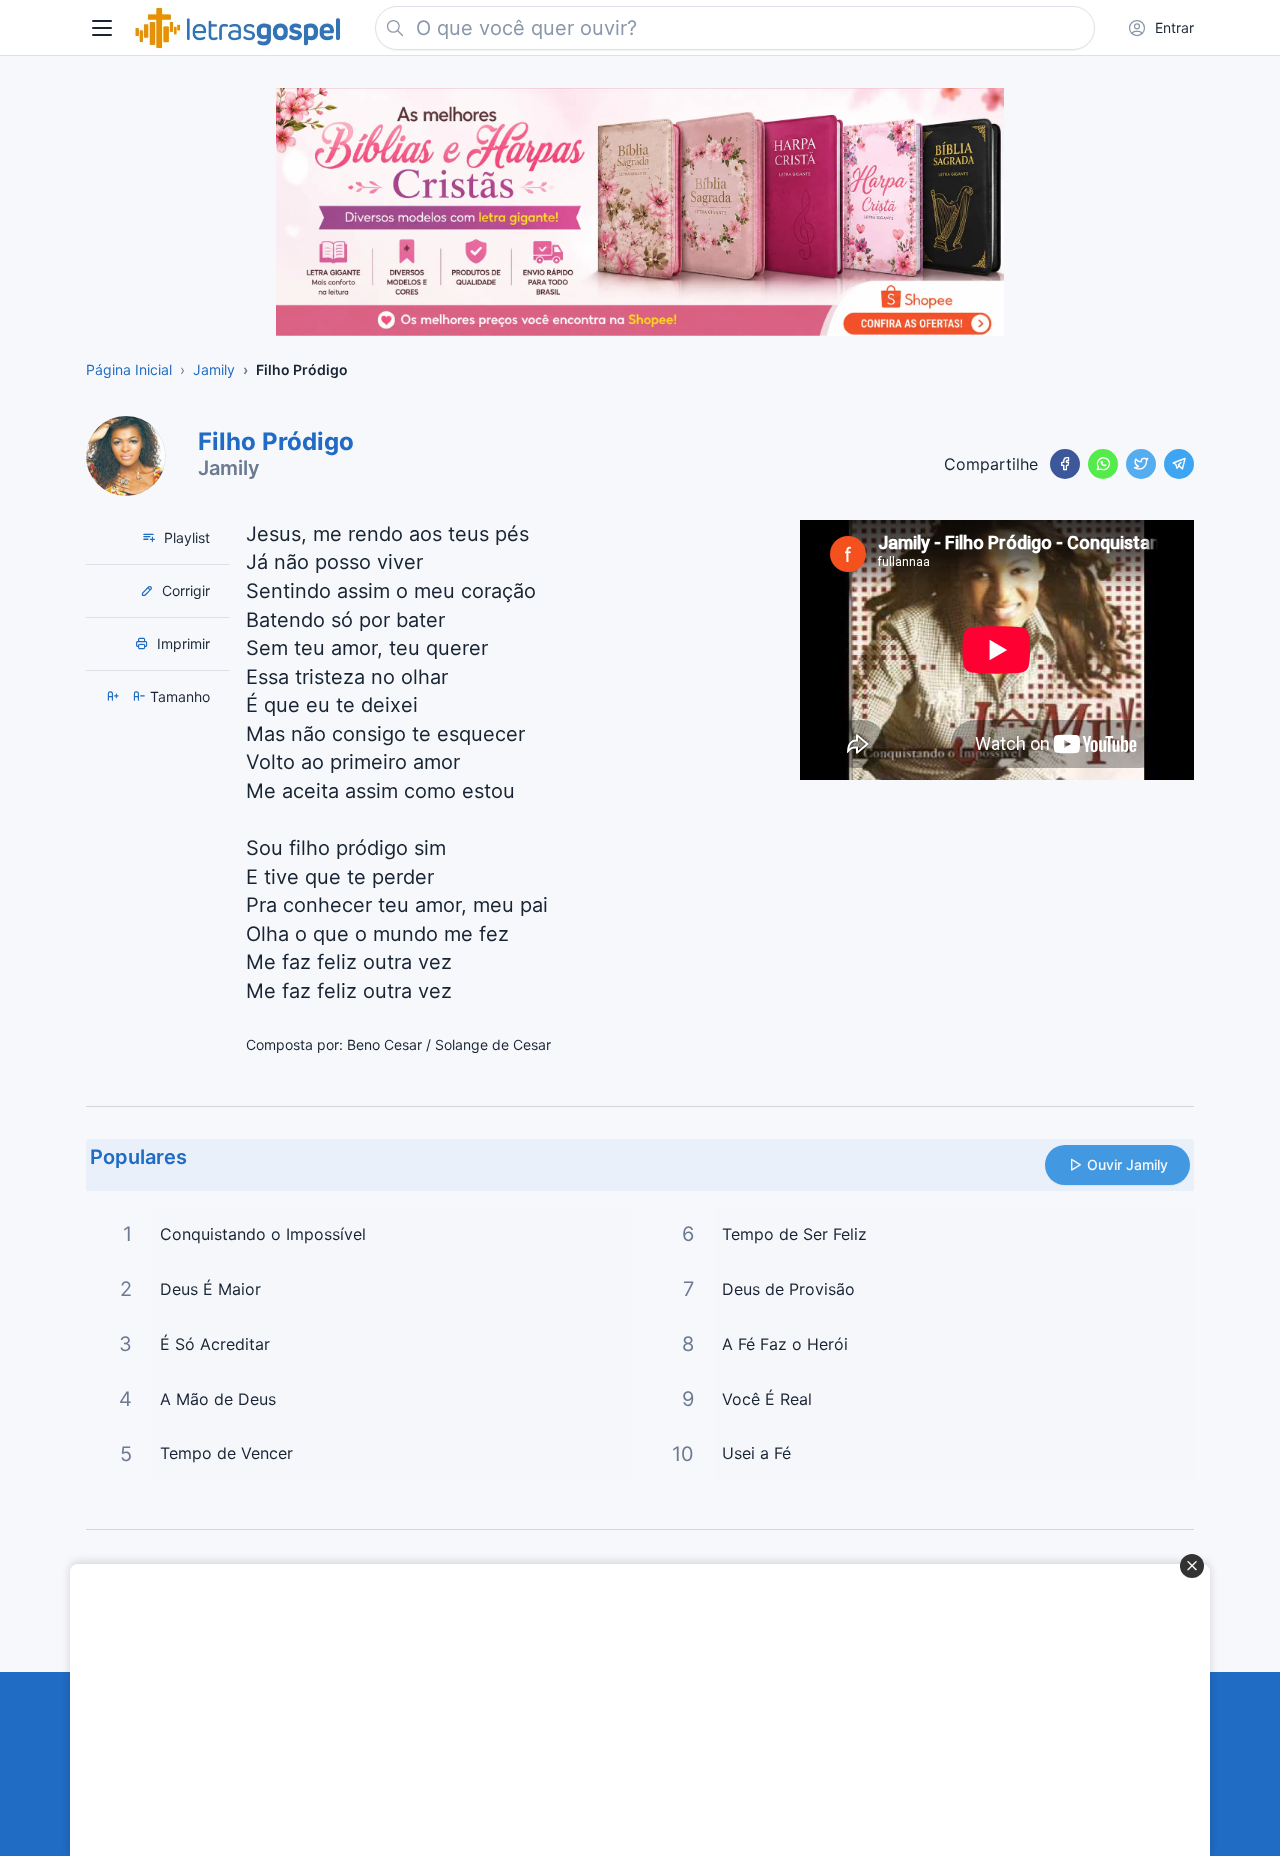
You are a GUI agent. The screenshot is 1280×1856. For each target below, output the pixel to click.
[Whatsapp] (1103, 464)
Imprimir (181, 643)
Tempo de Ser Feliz (794, 1234)
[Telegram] (1179, 464)
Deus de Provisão (788, 1289)
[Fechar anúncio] (1192, 1566)
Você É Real (767, 1399)
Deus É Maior (210, 1289)
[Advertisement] (629, 1710)
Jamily (229, 468)
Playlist (185, 537)
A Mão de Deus (218, 1399)
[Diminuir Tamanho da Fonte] (141, 696)
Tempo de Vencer (226, 1453)
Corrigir (184, 590)
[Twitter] (1141, 464)
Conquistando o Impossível (263, 1234)
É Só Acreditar (215, 1344)
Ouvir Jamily (1127, 1164)
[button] (102, 28)
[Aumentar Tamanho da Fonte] (115, 696)
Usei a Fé (756, 1453)
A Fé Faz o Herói (785, 1344)
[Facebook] (1065, 464)
